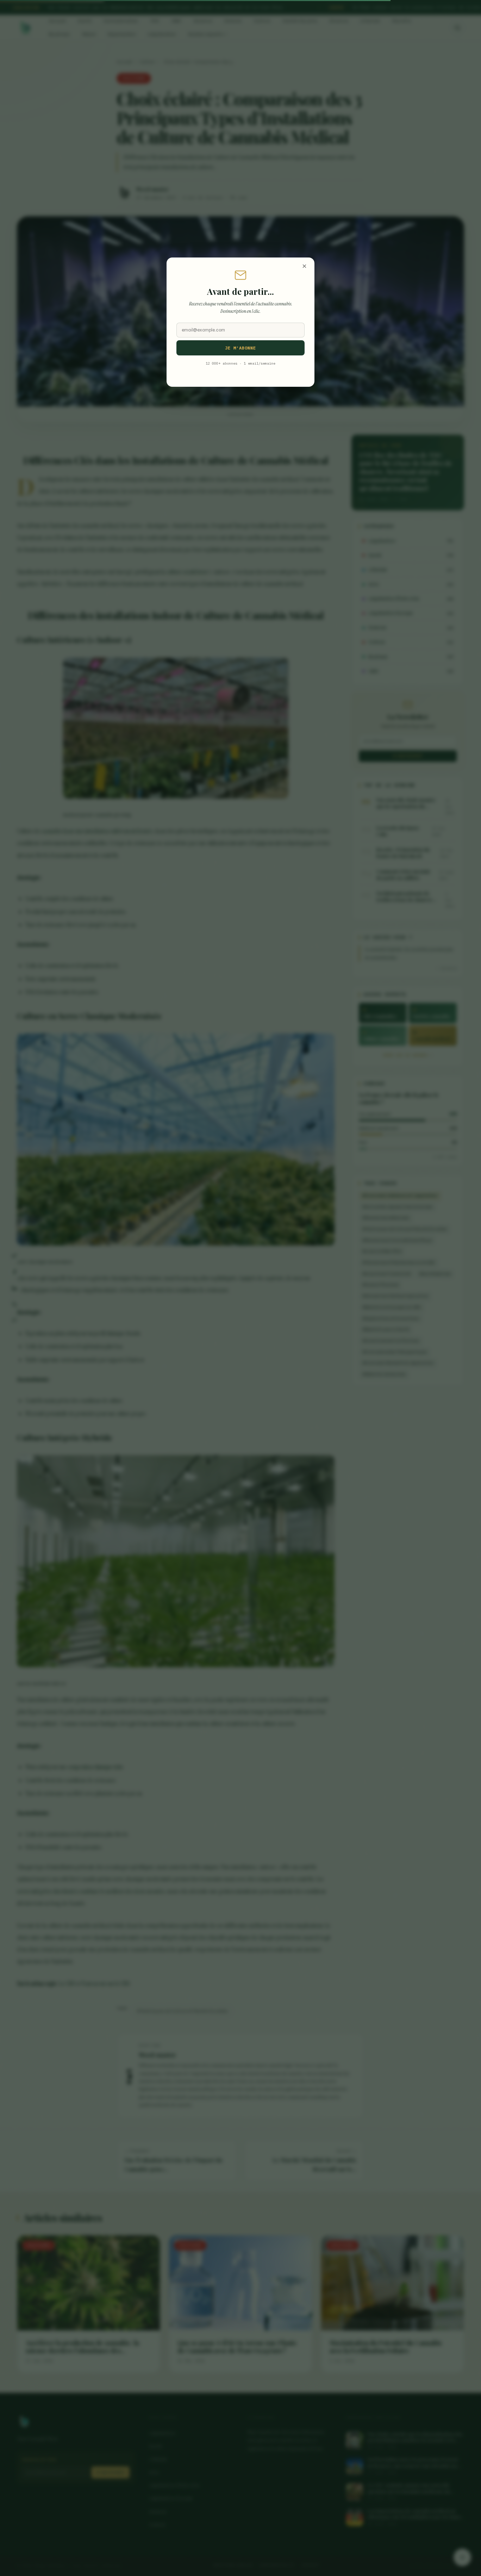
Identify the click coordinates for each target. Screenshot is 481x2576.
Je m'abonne (241, 348)
